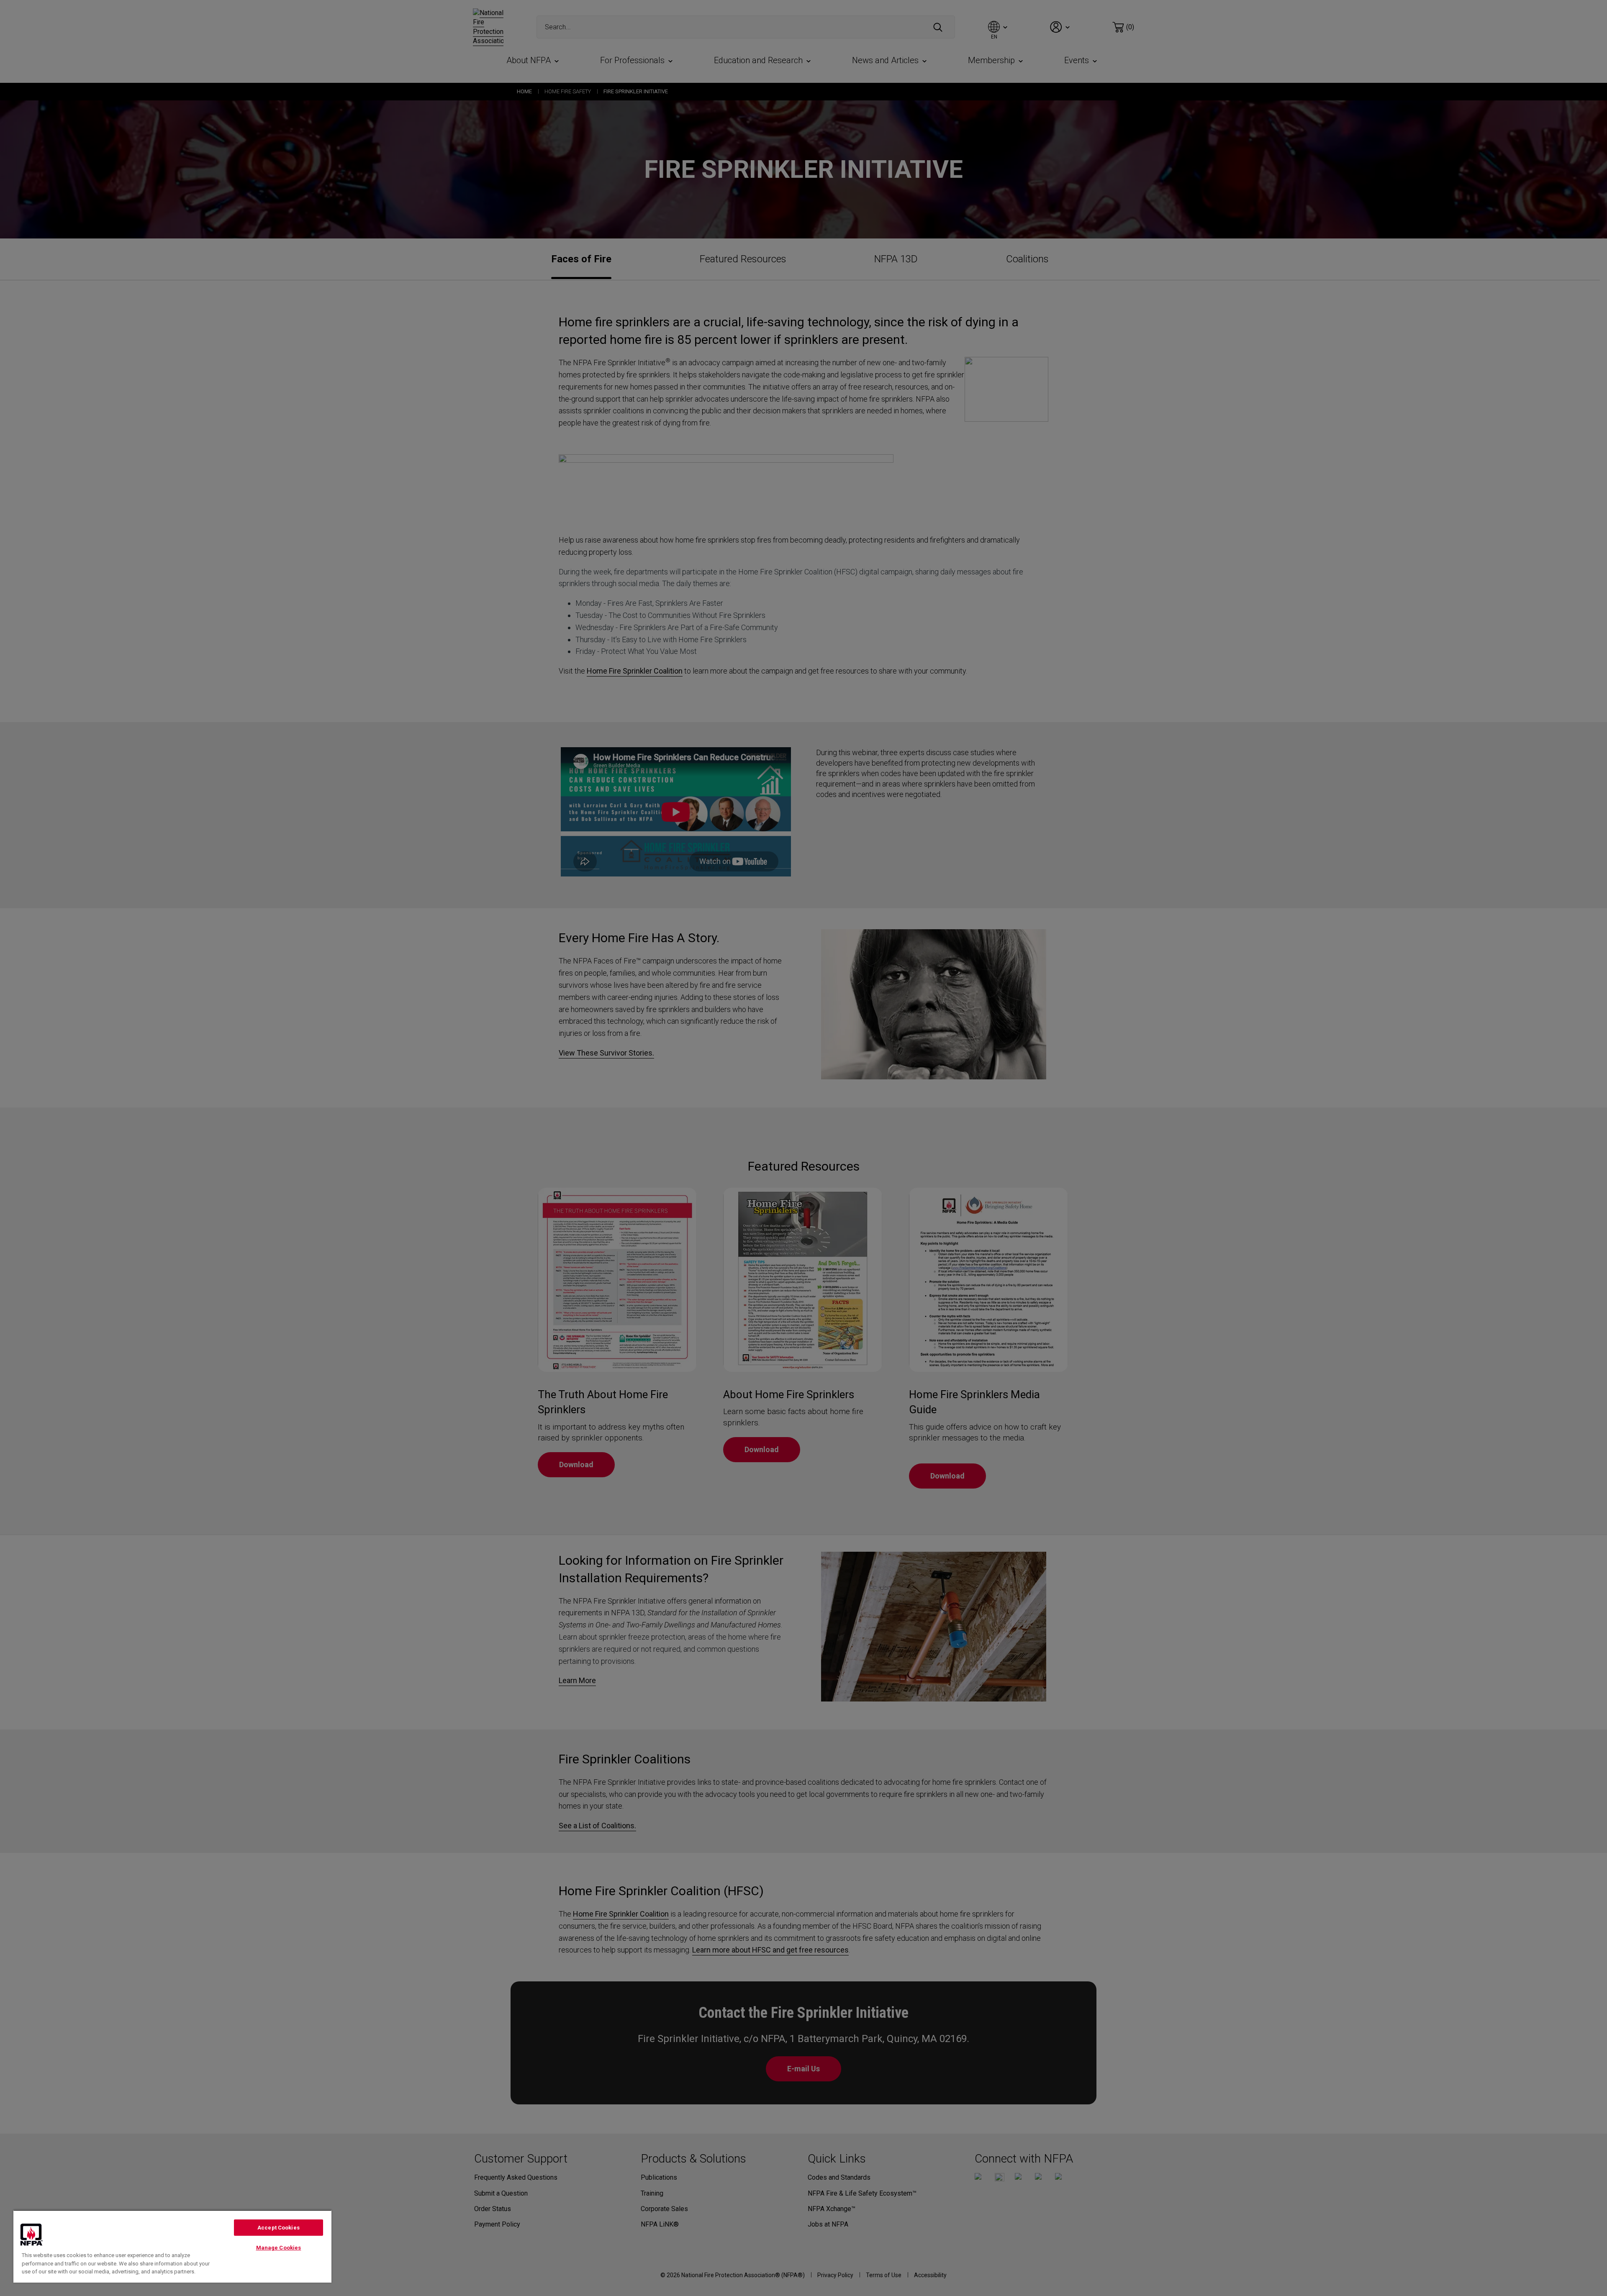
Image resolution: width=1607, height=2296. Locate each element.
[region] (172, 2246)
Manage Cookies (279, 2248)
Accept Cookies (279, 2228)
